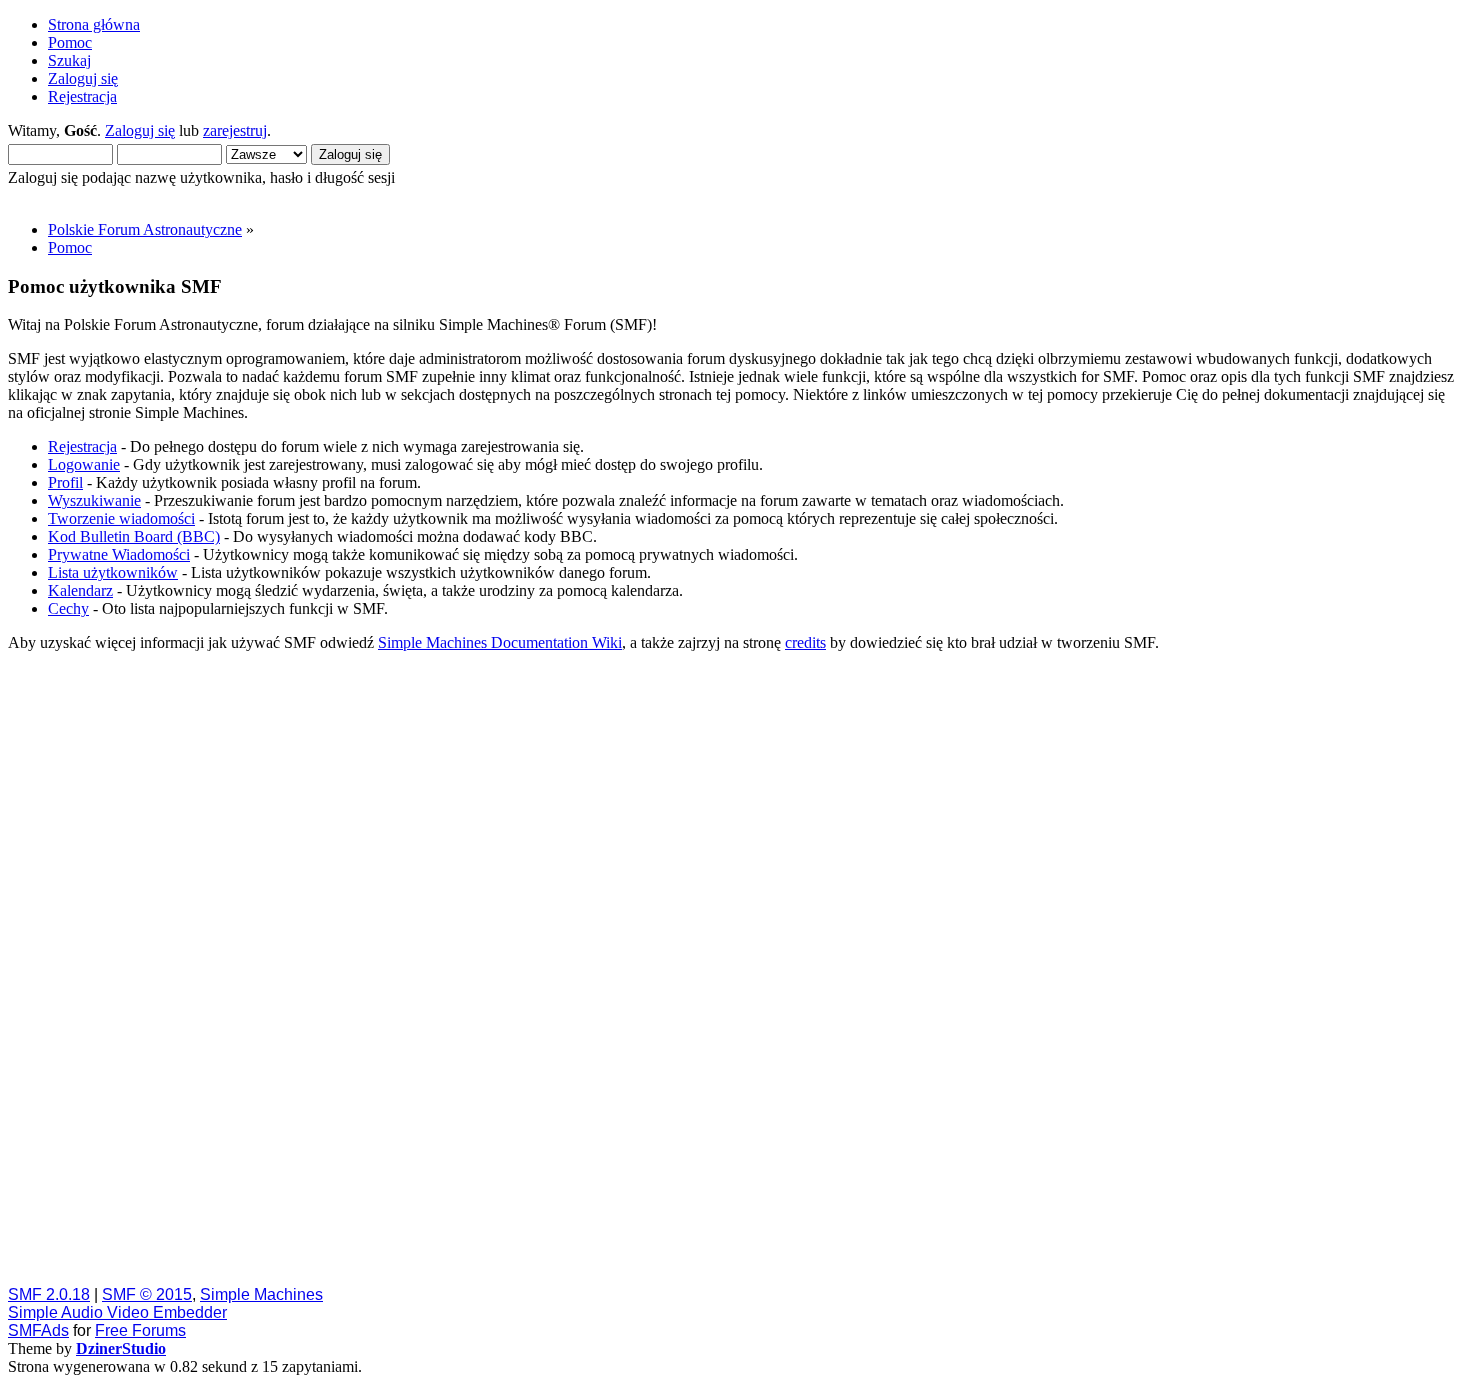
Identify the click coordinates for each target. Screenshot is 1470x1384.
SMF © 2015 (147, 1294)
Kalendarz (80, 590)
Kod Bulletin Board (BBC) (134, 536)
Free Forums (140, 1330)
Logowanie (84, 464)
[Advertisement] (608, 968)
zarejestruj (235, 130)
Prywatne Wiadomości (119, 554)
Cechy (68, 608)
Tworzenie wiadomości (121, 518)
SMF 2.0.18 (49, 1294)
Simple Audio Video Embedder (117, 1312)
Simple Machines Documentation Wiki (500, 642)
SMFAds (38, 1330)
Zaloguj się (140, 130)
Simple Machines (261, 1294)
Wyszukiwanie (94, 500)
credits (805, 642)
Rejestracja (82, 446)
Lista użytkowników (113, 572)
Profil (65, 482)
